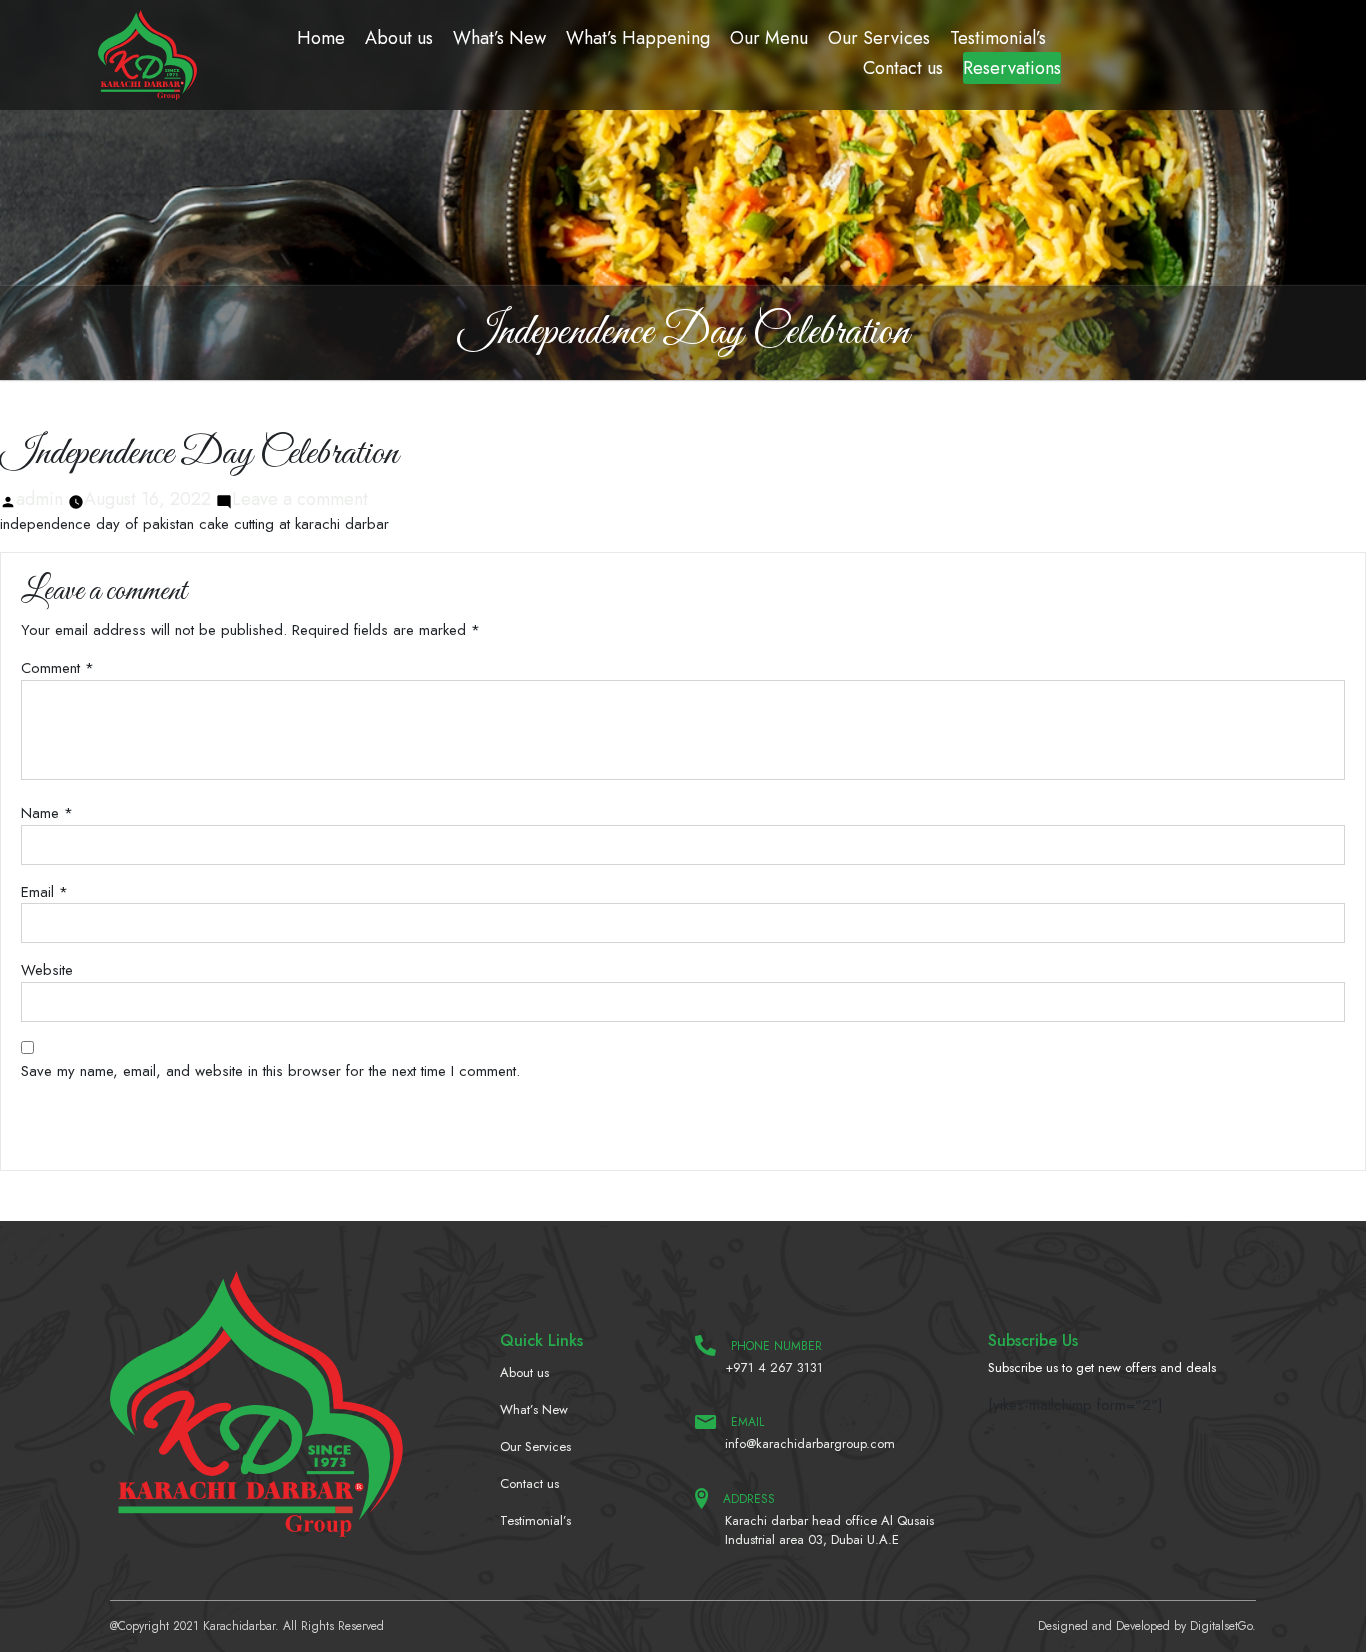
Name (47, 813)
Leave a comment (300, 499)
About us (399, 38)
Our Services (879, 38)
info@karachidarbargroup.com (810, 1443)
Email (44, 892)
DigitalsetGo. (1223, 1626)
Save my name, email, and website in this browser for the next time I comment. (270, 1071)
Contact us (903, 68)
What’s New (499, 38)
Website (47, 970)
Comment (57, 668)
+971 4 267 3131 (774, 1367)
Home (321, 38)
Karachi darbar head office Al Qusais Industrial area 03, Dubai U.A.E (829, 1530)
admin (39, 499)
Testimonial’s (998, 38)
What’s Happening (638, 38)
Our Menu (769, 38)
